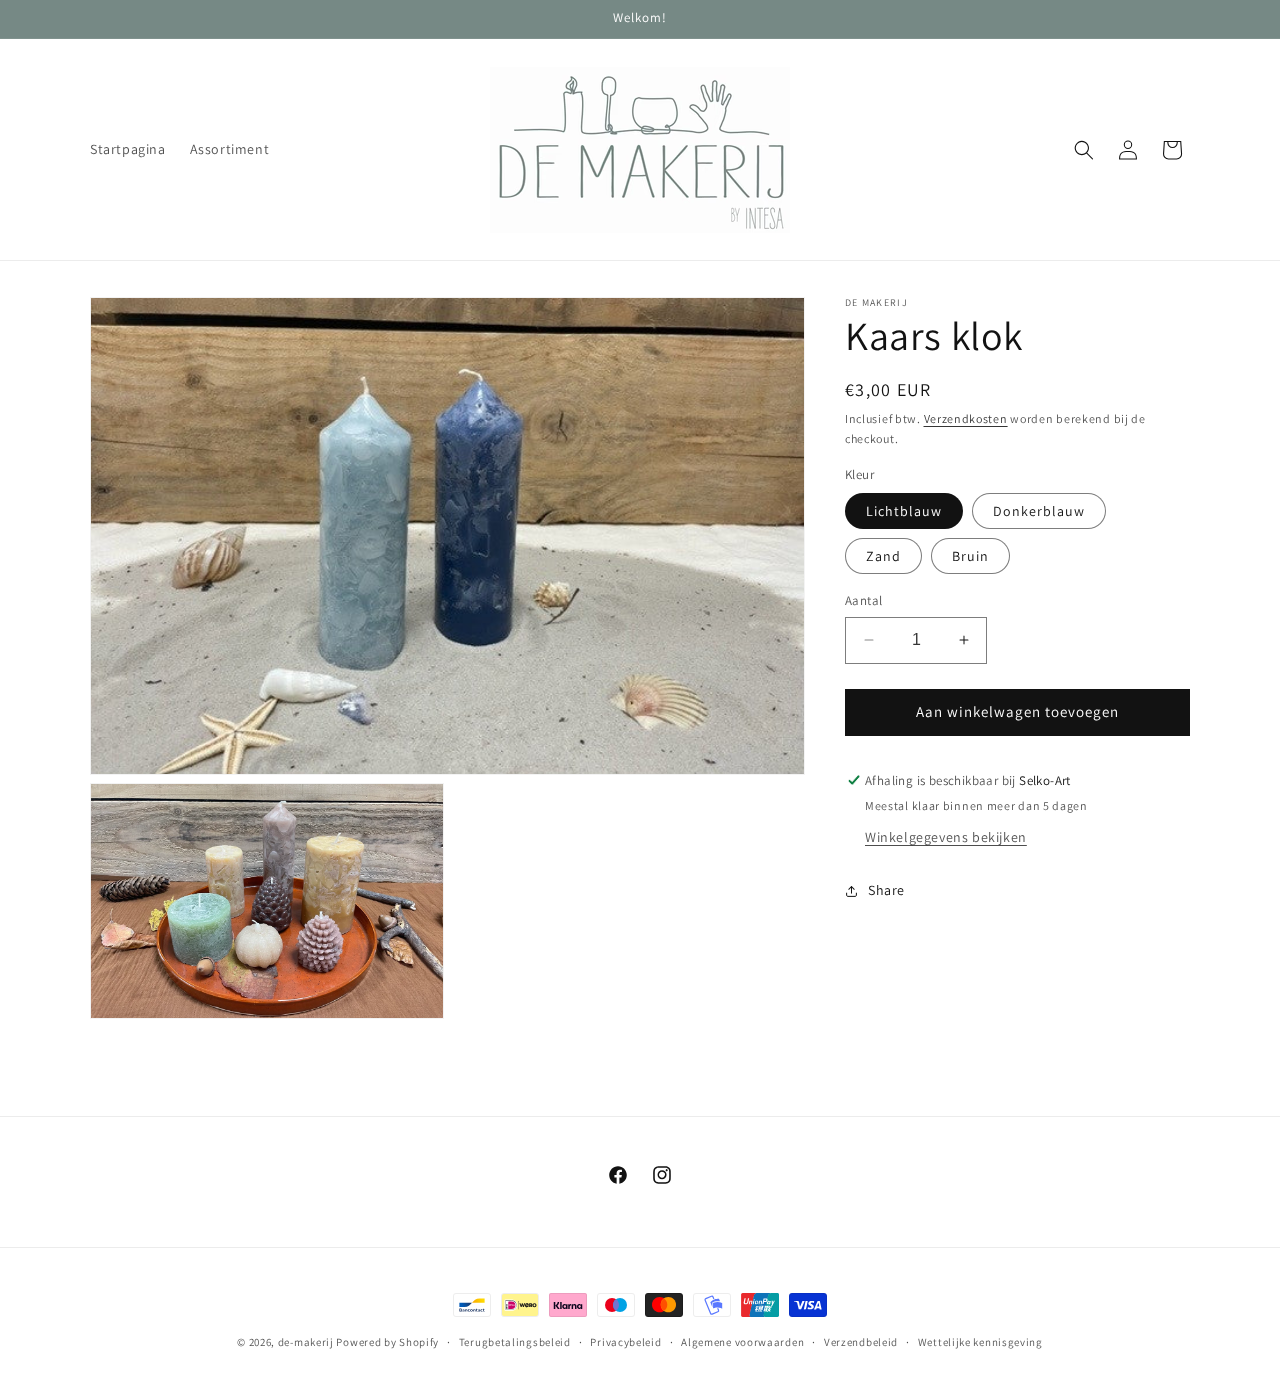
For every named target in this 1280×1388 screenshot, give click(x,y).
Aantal (863, 600)
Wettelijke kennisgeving (980, 1341)
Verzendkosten (966, 418)
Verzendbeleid (861, 1341)
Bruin (970, 556)
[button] (1084, 150)
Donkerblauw (1039, 511)
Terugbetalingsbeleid (515, 1341)
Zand (883, 556)
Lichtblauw (904, 511)
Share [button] (886, 890)
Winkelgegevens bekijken (946, 837)
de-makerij (306, 1342)
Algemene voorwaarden (742, 1341)
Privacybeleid (625, 1341)
